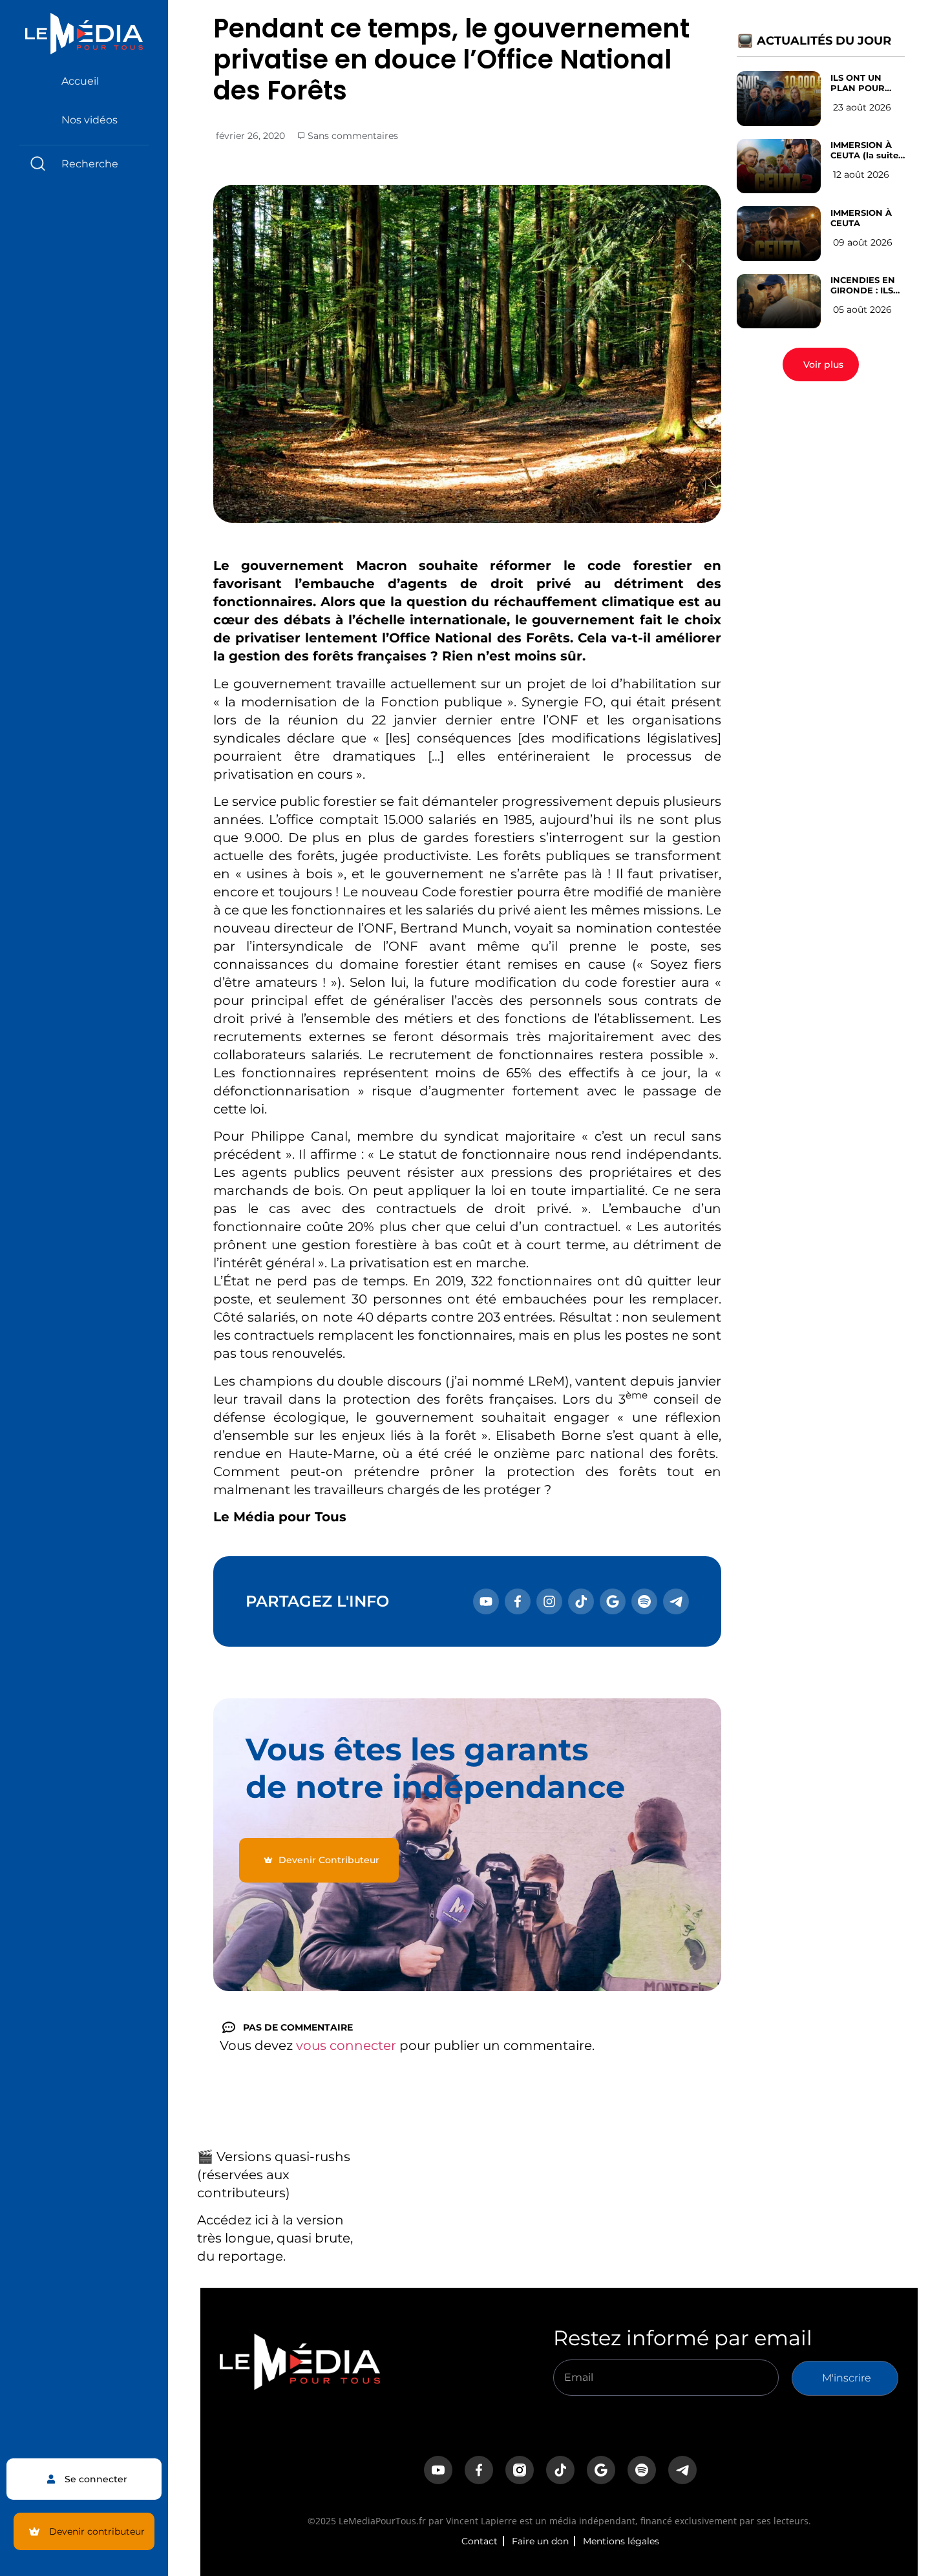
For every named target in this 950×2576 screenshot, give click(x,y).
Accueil (80, 81)
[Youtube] (486, 1601)
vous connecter (346, 2045)
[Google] (613, 1601)
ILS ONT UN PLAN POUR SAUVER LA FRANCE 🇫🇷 (858, 83)
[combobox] (84, 164)
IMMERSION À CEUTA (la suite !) (864, 150)
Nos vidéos (90, 120)
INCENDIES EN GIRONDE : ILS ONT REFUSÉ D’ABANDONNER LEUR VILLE (869, 285)
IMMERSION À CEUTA (861, 218)
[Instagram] (549, 1601)
